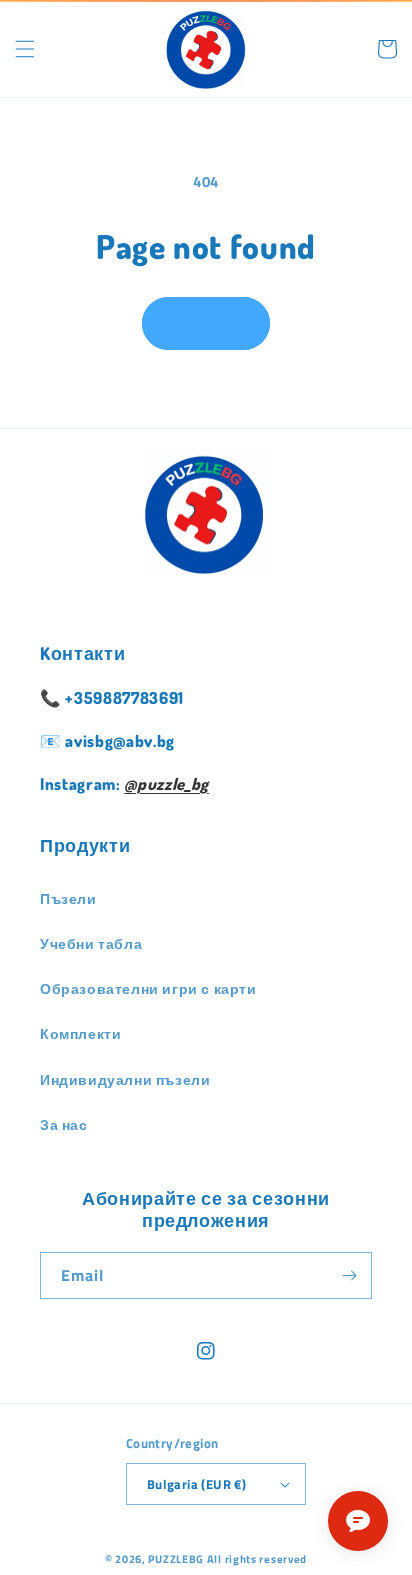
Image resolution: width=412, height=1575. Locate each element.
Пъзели (68, 898)
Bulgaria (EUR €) (196, 1484)
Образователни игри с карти (148, 988)
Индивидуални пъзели (125, 1079)
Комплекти (80, 1033)
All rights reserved (257, 1559)
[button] (25, 49)
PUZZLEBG (176, 1559)
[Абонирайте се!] (349, 1275)
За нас (64, 1124)
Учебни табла (91, 943)
